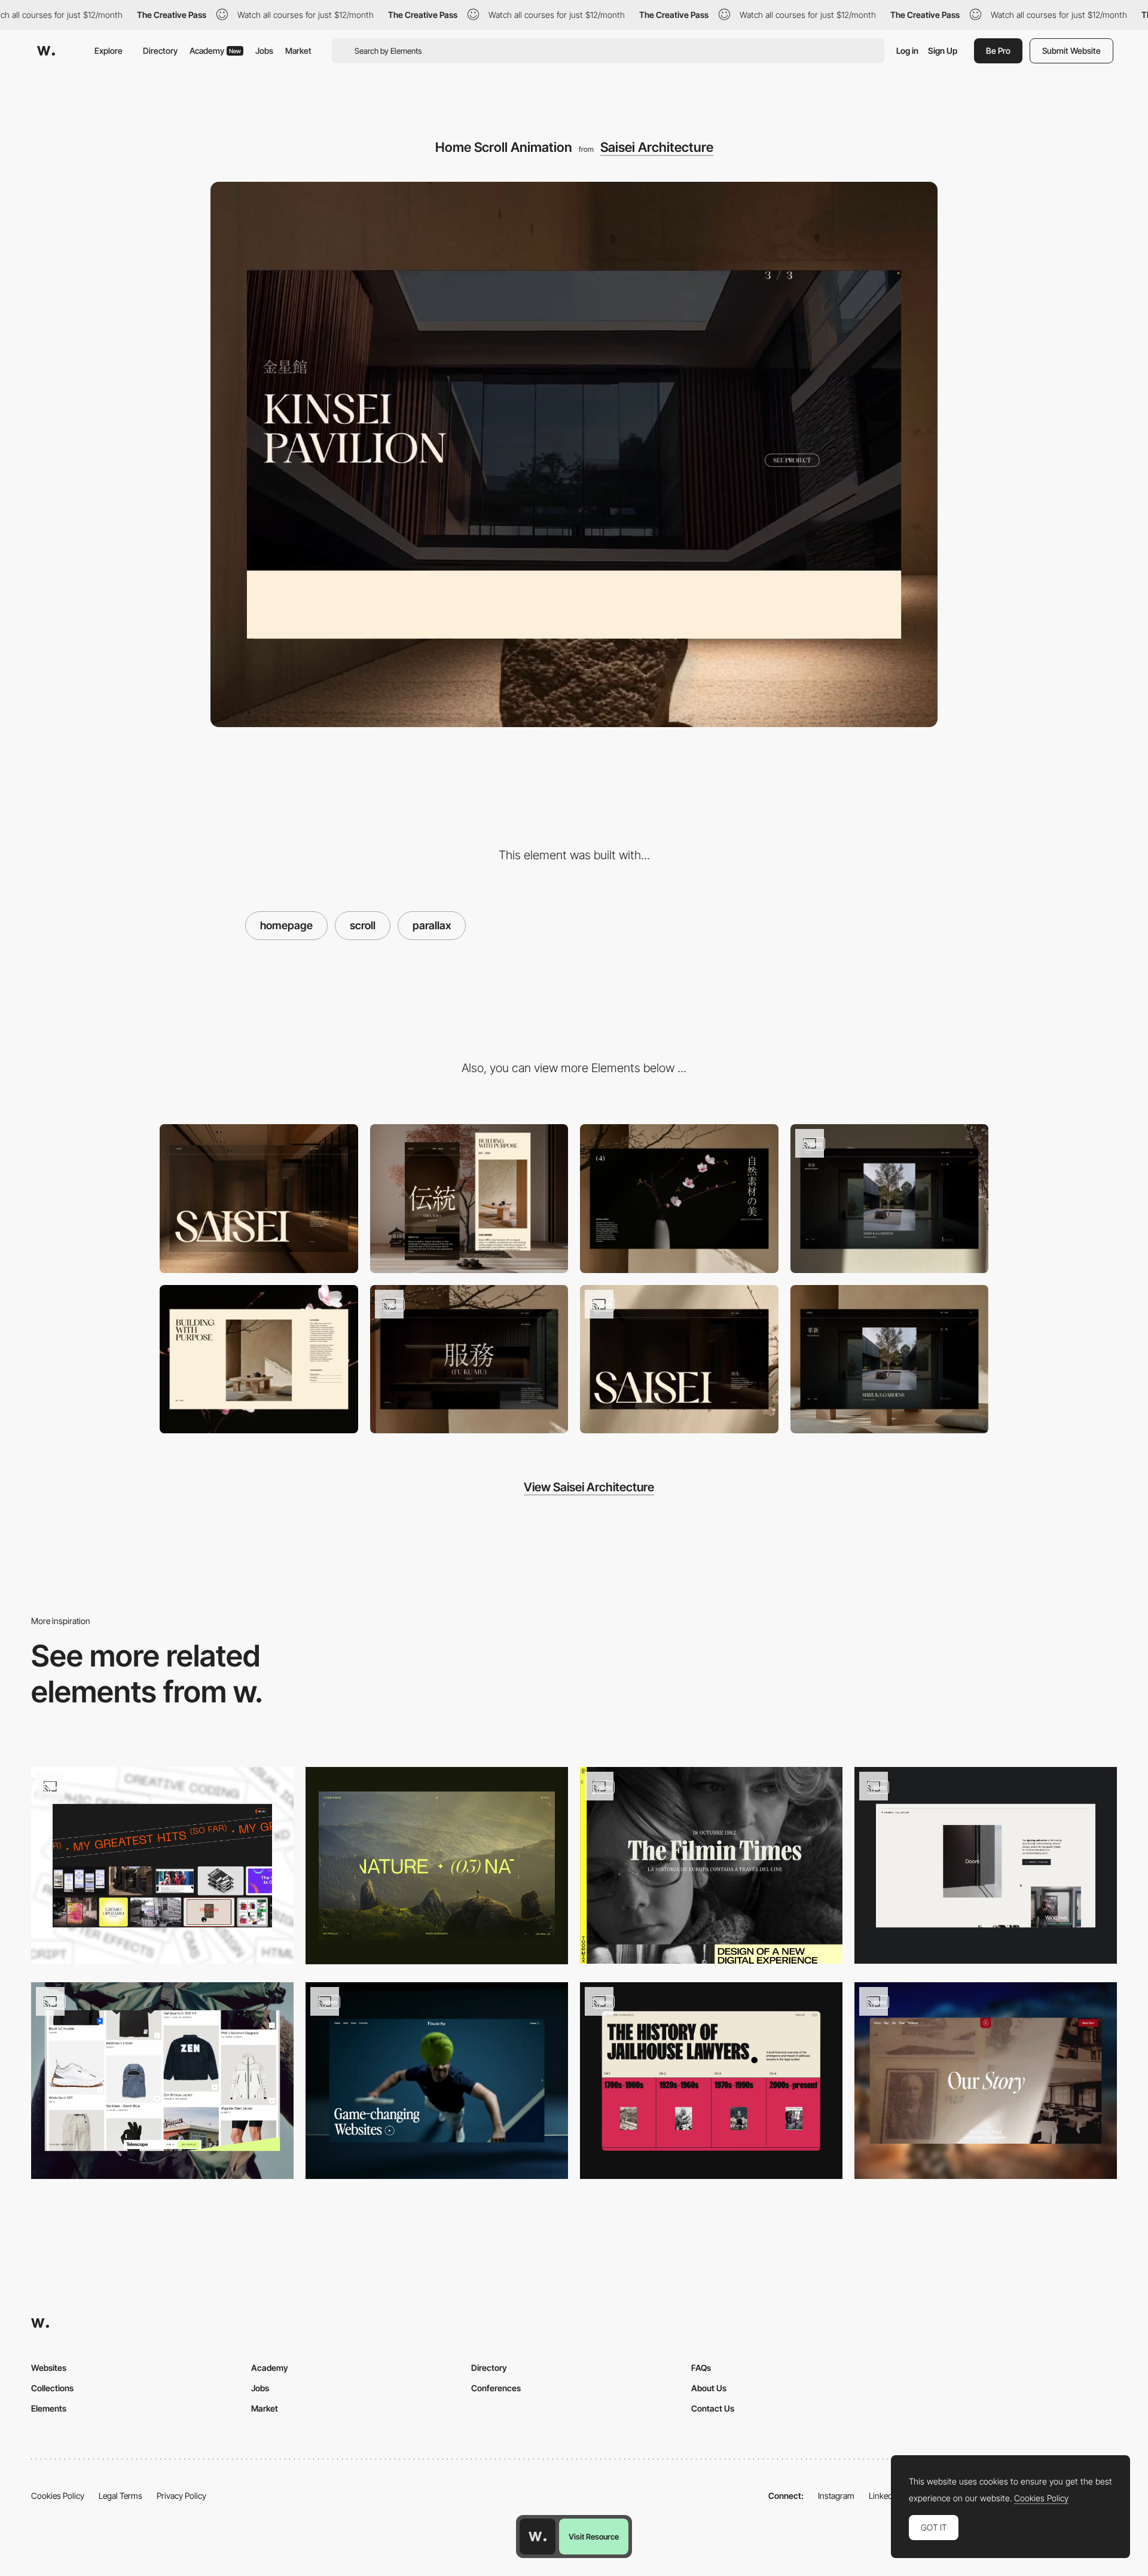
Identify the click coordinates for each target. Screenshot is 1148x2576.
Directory (160, 51)
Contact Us (713, 2408)
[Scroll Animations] (986, 2081)
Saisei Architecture (657, 147)
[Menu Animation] (679, 1359)
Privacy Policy (181, 2496)
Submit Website (1071, 51)
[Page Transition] (469, 1359)
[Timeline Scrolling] (711, 2081)
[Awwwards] (46, 51)
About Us (709, 2388)
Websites (49, 2368)
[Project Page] (890, 1359)
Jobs (264, 51)
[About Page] (259, 1359)
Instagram (836, 2496)
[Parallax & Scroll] (162, 1865)
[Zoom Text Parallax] (162, 2081)
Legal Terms (120, 2496)
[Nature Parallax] (437, 1865)
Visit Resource (594, 2537)
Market (298, 51)
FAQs (701, 2368)
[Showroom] (986, 1865)
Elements (49, 2408)
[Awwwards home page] (538, 2537)
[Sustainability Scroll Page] (679, 1199)
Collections (52, 2388)
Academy (215, 51)
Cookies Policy (58, 2496)
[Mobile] (469, 1199)
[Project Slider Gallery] (890, 1199)
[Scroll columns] (711, 1865)
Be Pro (998, 51)
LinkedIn (884, 2496)
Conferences (496, 2388)
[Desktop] (259, 1199)
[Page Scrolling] (437, 2081)
